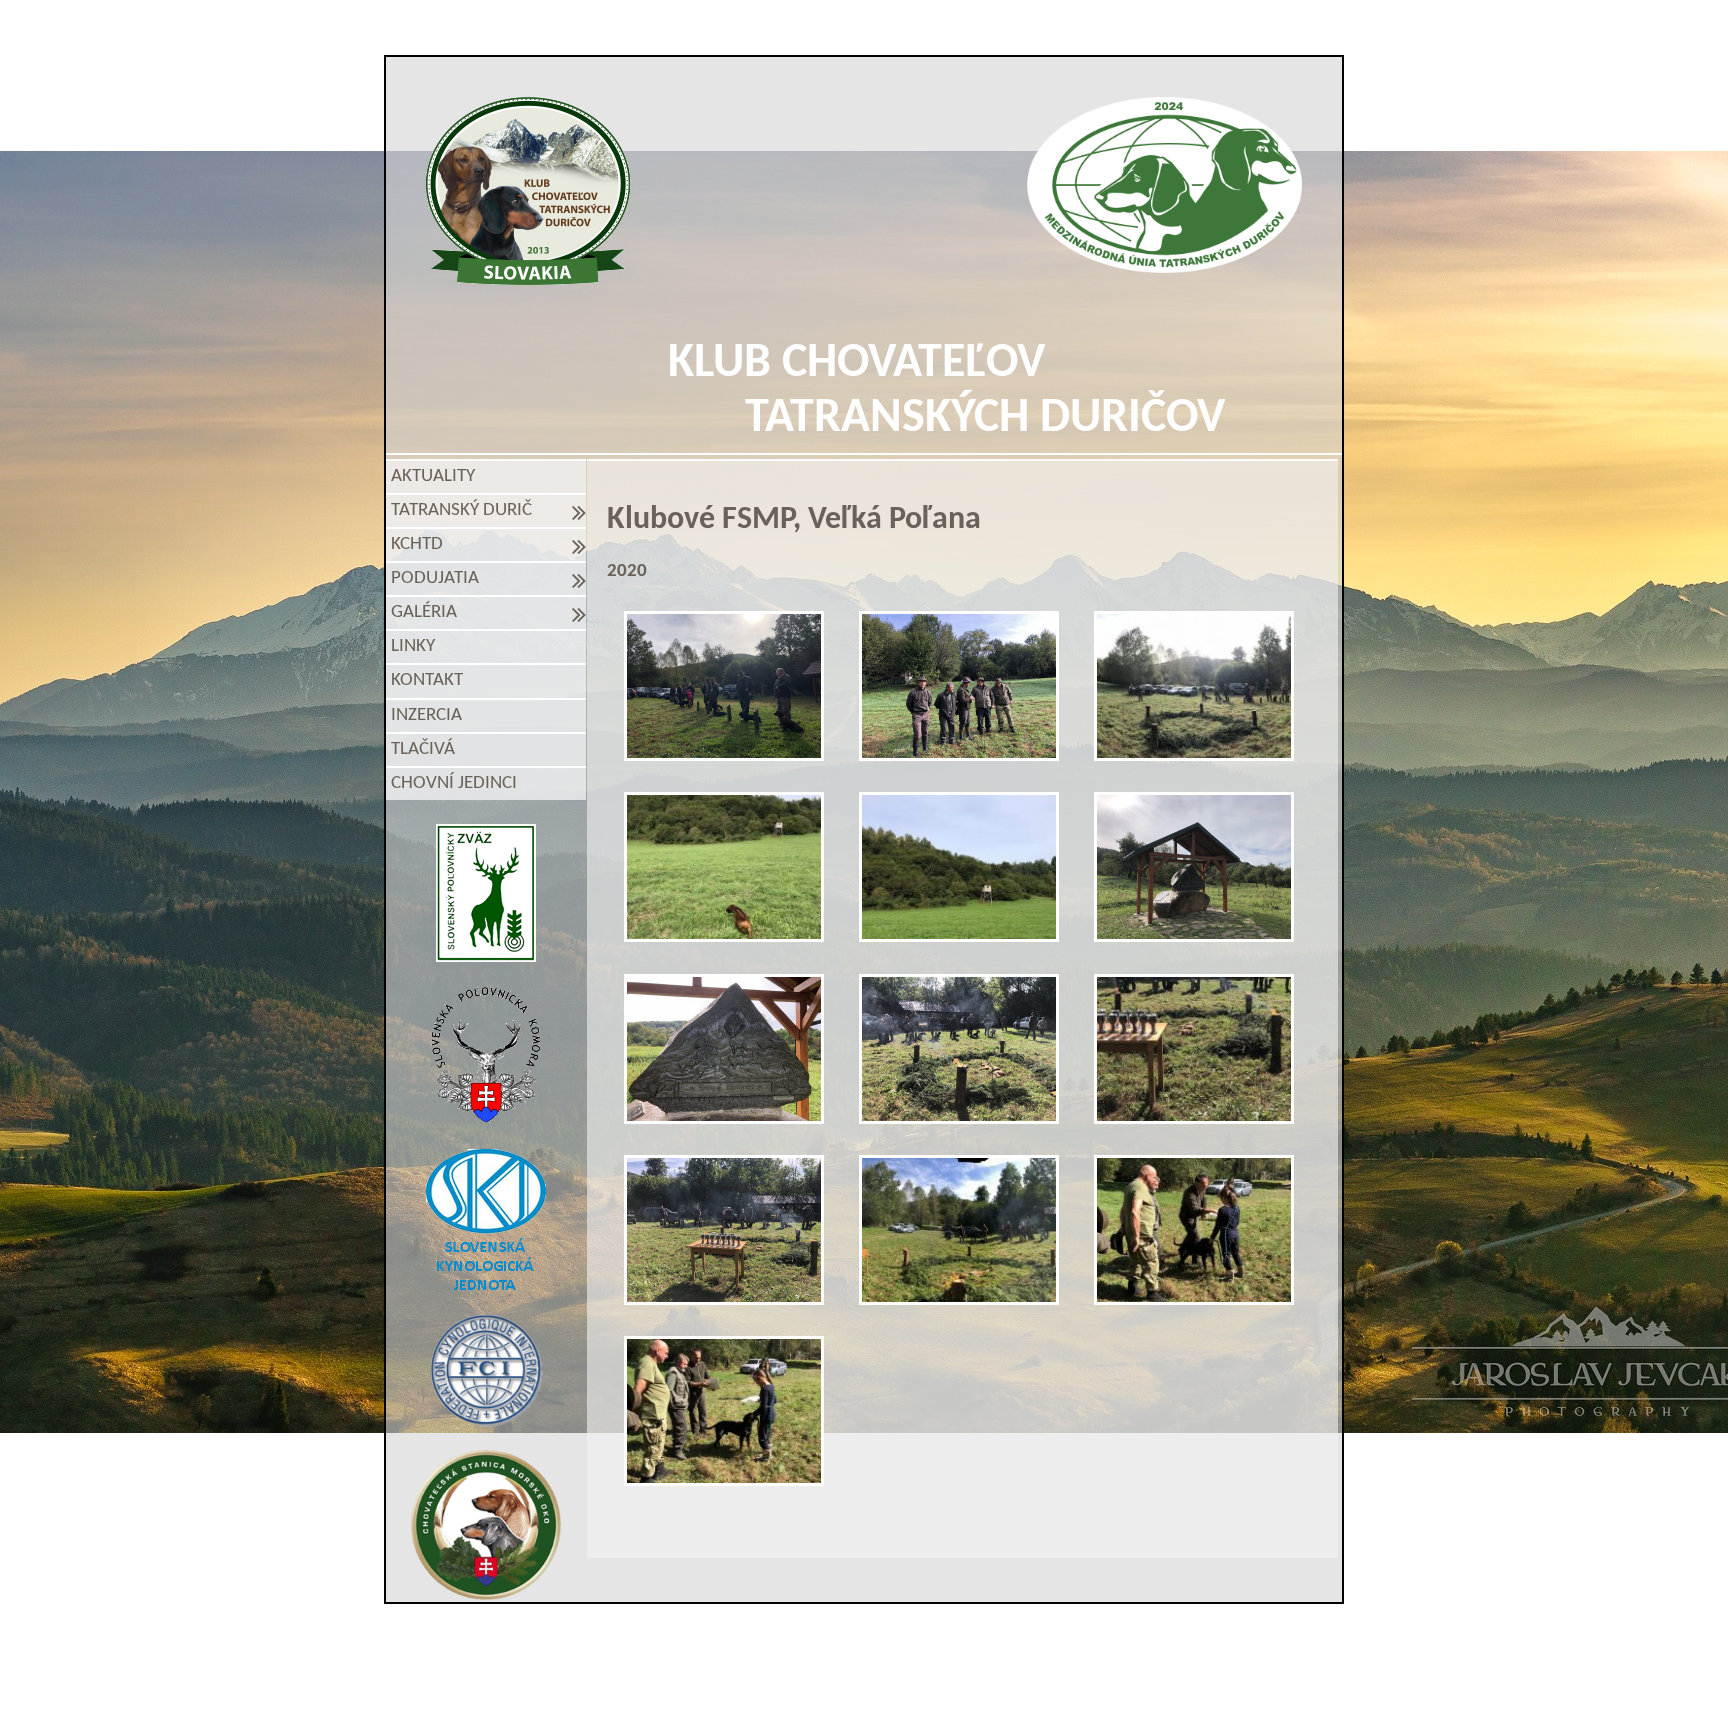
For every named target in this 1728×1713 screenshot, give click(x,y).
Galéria (428, 612)
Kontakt (427, 680)
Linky (413, 646)
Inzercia (426, 715)
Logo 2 (1164, 185)
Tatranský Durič (465, 510)
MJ (837, 1675)
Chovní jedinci (454, 783)
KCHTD (421, 544)
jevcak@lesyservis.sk (1095, 1641)
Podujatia (439, 578)
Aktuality (433, 476)
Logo (528, 191)
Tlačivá (423, 749)
